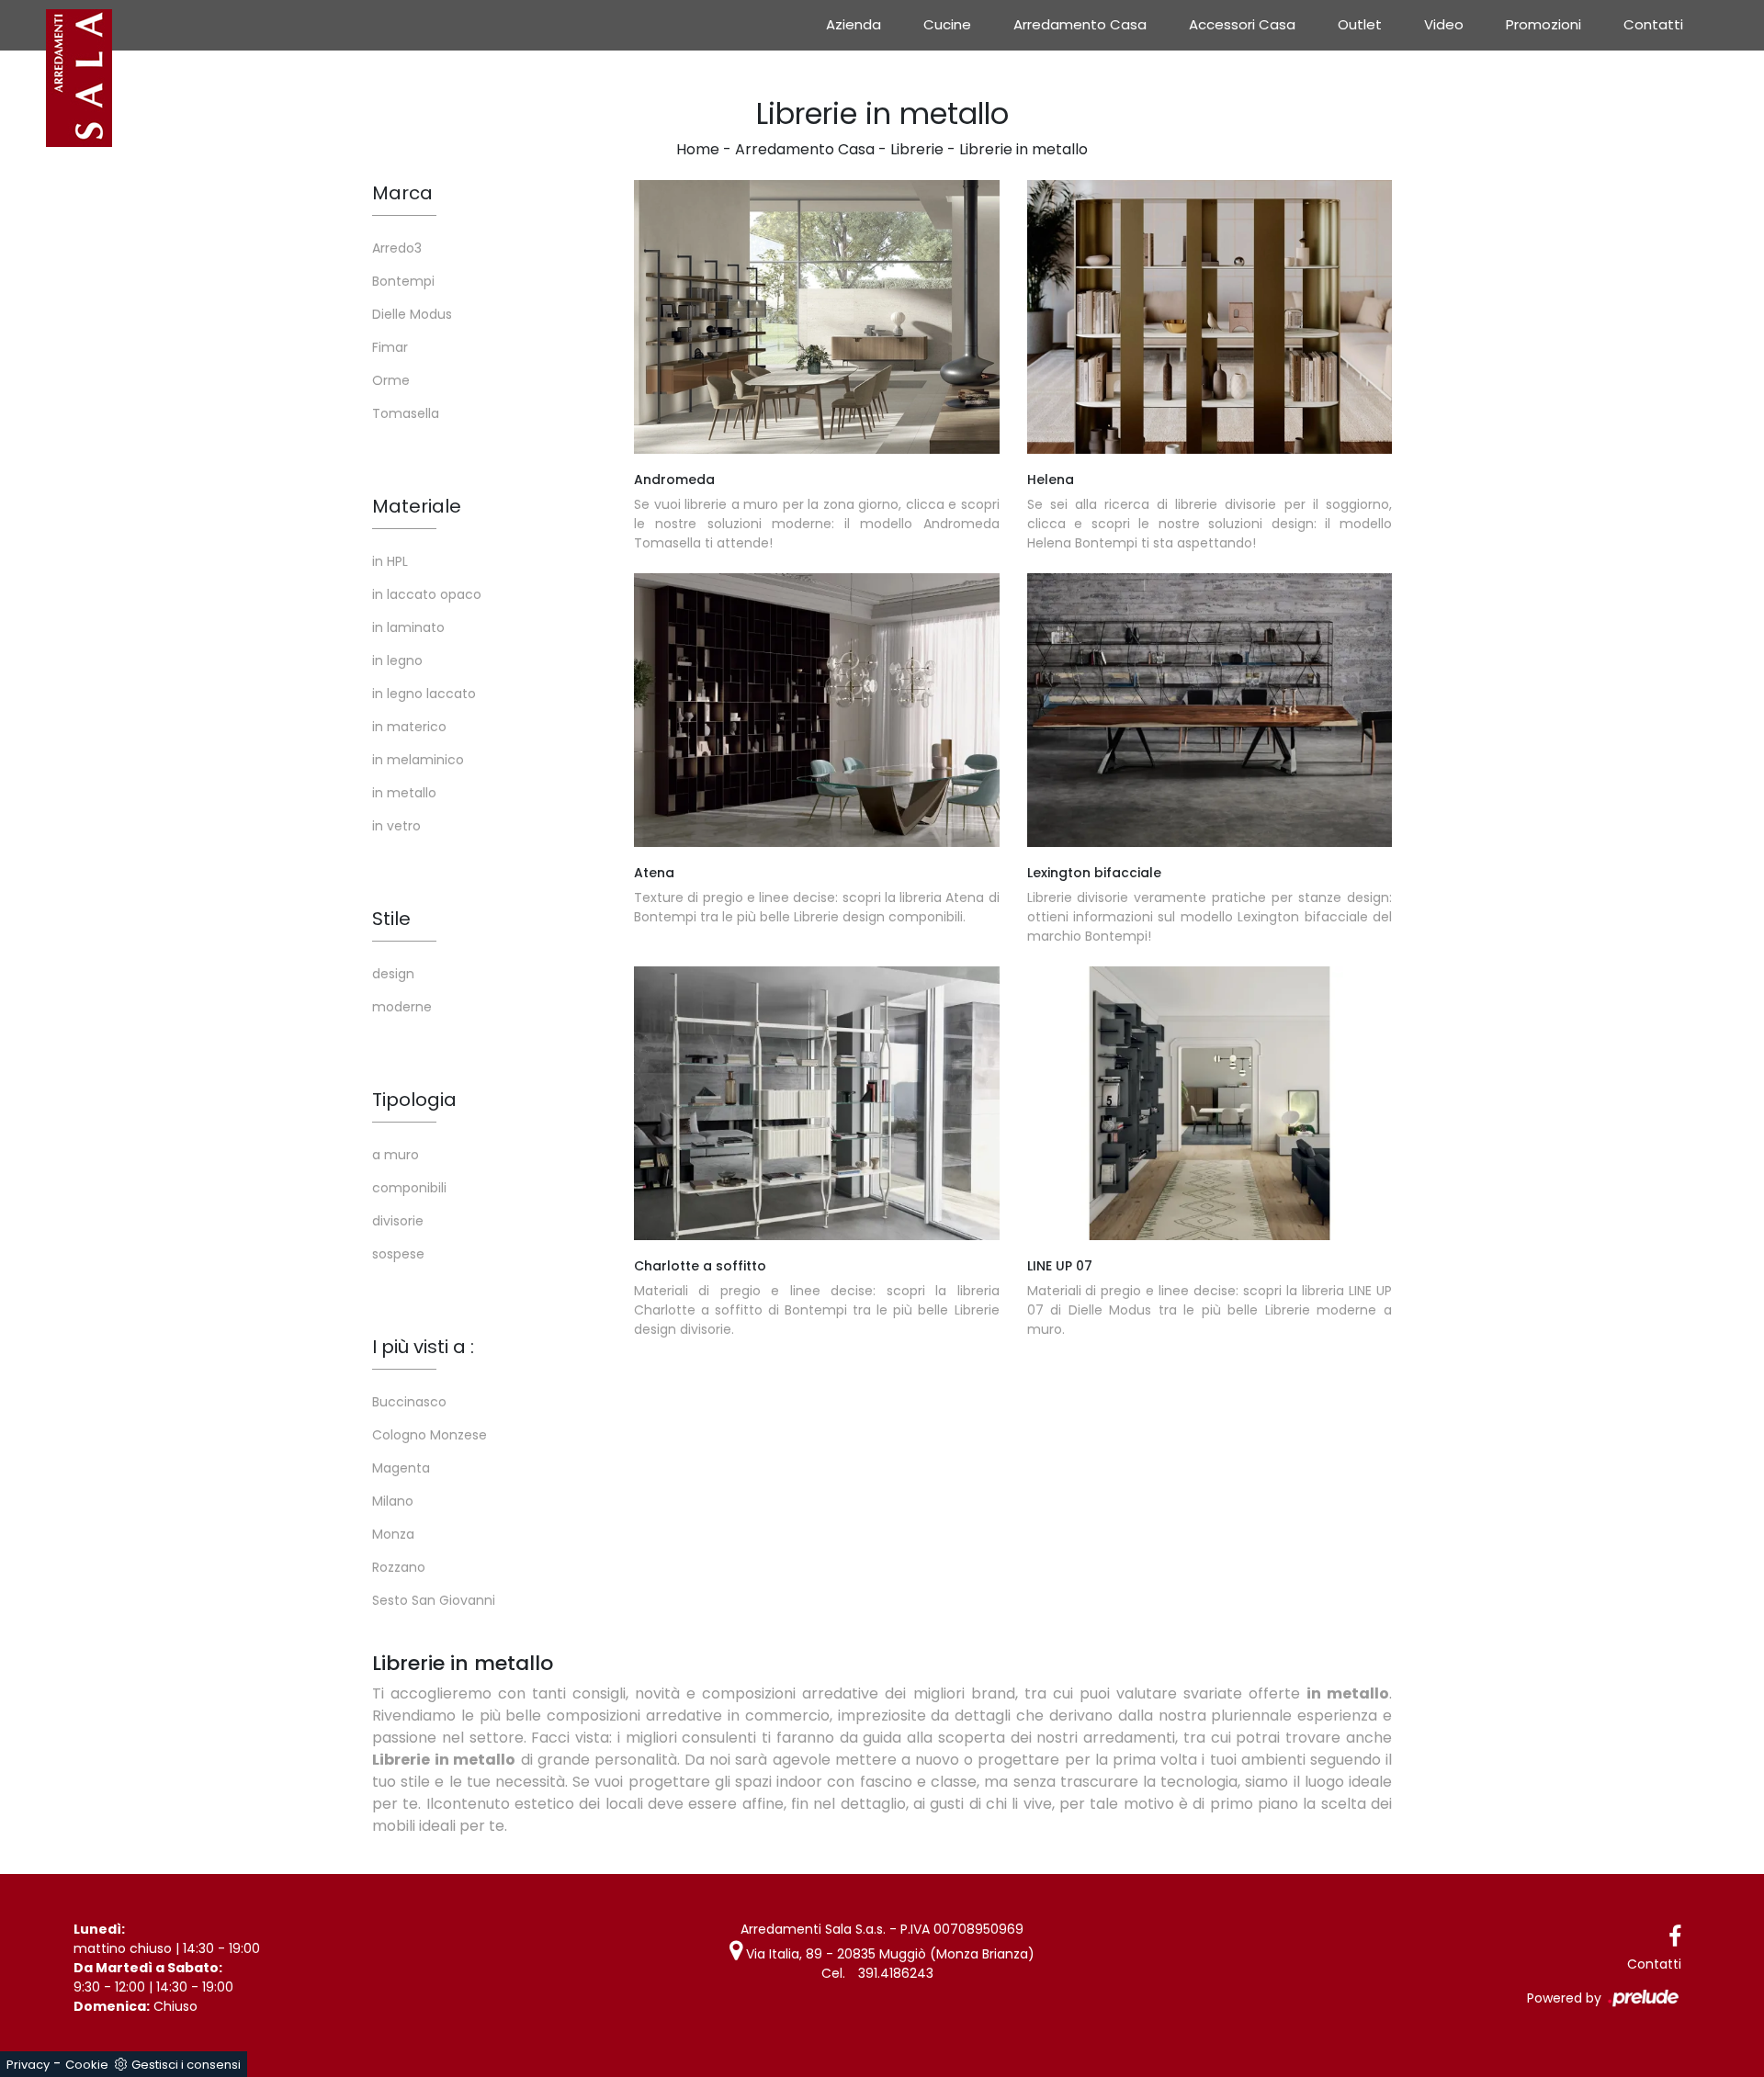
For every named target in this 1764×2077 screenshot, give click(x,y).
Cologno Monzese (430, 1435)
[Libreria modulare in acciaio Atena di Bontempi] (817, 710)
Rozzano (399, 1567)
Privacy (28, 2065)
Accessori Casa (1242, 24)
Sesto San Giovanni (434, 1600)
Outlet (1360, 24)
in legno (397, 660)
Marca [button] (402, 193)
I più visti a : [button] (423, 1347)
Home (698, 149)
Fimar (390, 347)
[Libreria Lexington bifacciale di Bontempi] (1210, 710)
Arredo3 (397, 248)
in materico (409, 727)
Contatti (1653, 24)
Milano (393, 1501)
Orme (391, 380)
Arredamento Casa (1080, 24)
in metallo (404, 793)
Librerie (917, 149)
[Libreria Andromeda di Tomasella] (817, 317)
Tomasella (406, 413)
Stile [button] (391, 919)
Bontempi (403, 281)
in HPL (390, 561)
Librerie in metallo (1023, 149)
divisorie (398, 1221)
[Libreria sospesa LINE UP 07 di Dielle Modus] (1210, 1103)
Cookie (87, 2065)
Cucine (947, 24)
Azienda (854, 24)
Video (1444, 24)
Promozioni (1543, 24)
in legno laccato (424, 694)
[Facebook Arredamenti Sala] (1675, 1937)
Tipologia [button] (414, 1100)
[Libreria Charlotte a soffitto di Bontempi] (817, 1103)
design (393, 974)
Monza (393, 1534)
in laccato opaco (427, 594)
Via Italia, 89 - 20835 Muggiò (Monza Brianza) (888, 1954)
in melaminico (418, 760)
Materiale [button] (417, 506)
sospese (398, 1254)
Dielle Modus (412, 314)
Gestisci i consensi (186, 2065)
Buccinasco (409, 1402)
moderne (402, 1007)
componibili (409, 1188)
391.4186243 (896, 1973)
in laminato (408, 627)
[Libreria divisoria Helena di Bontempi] (1210, 317)
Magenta (401, 1468)
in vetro (396, 826)
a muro (396, 1155)
